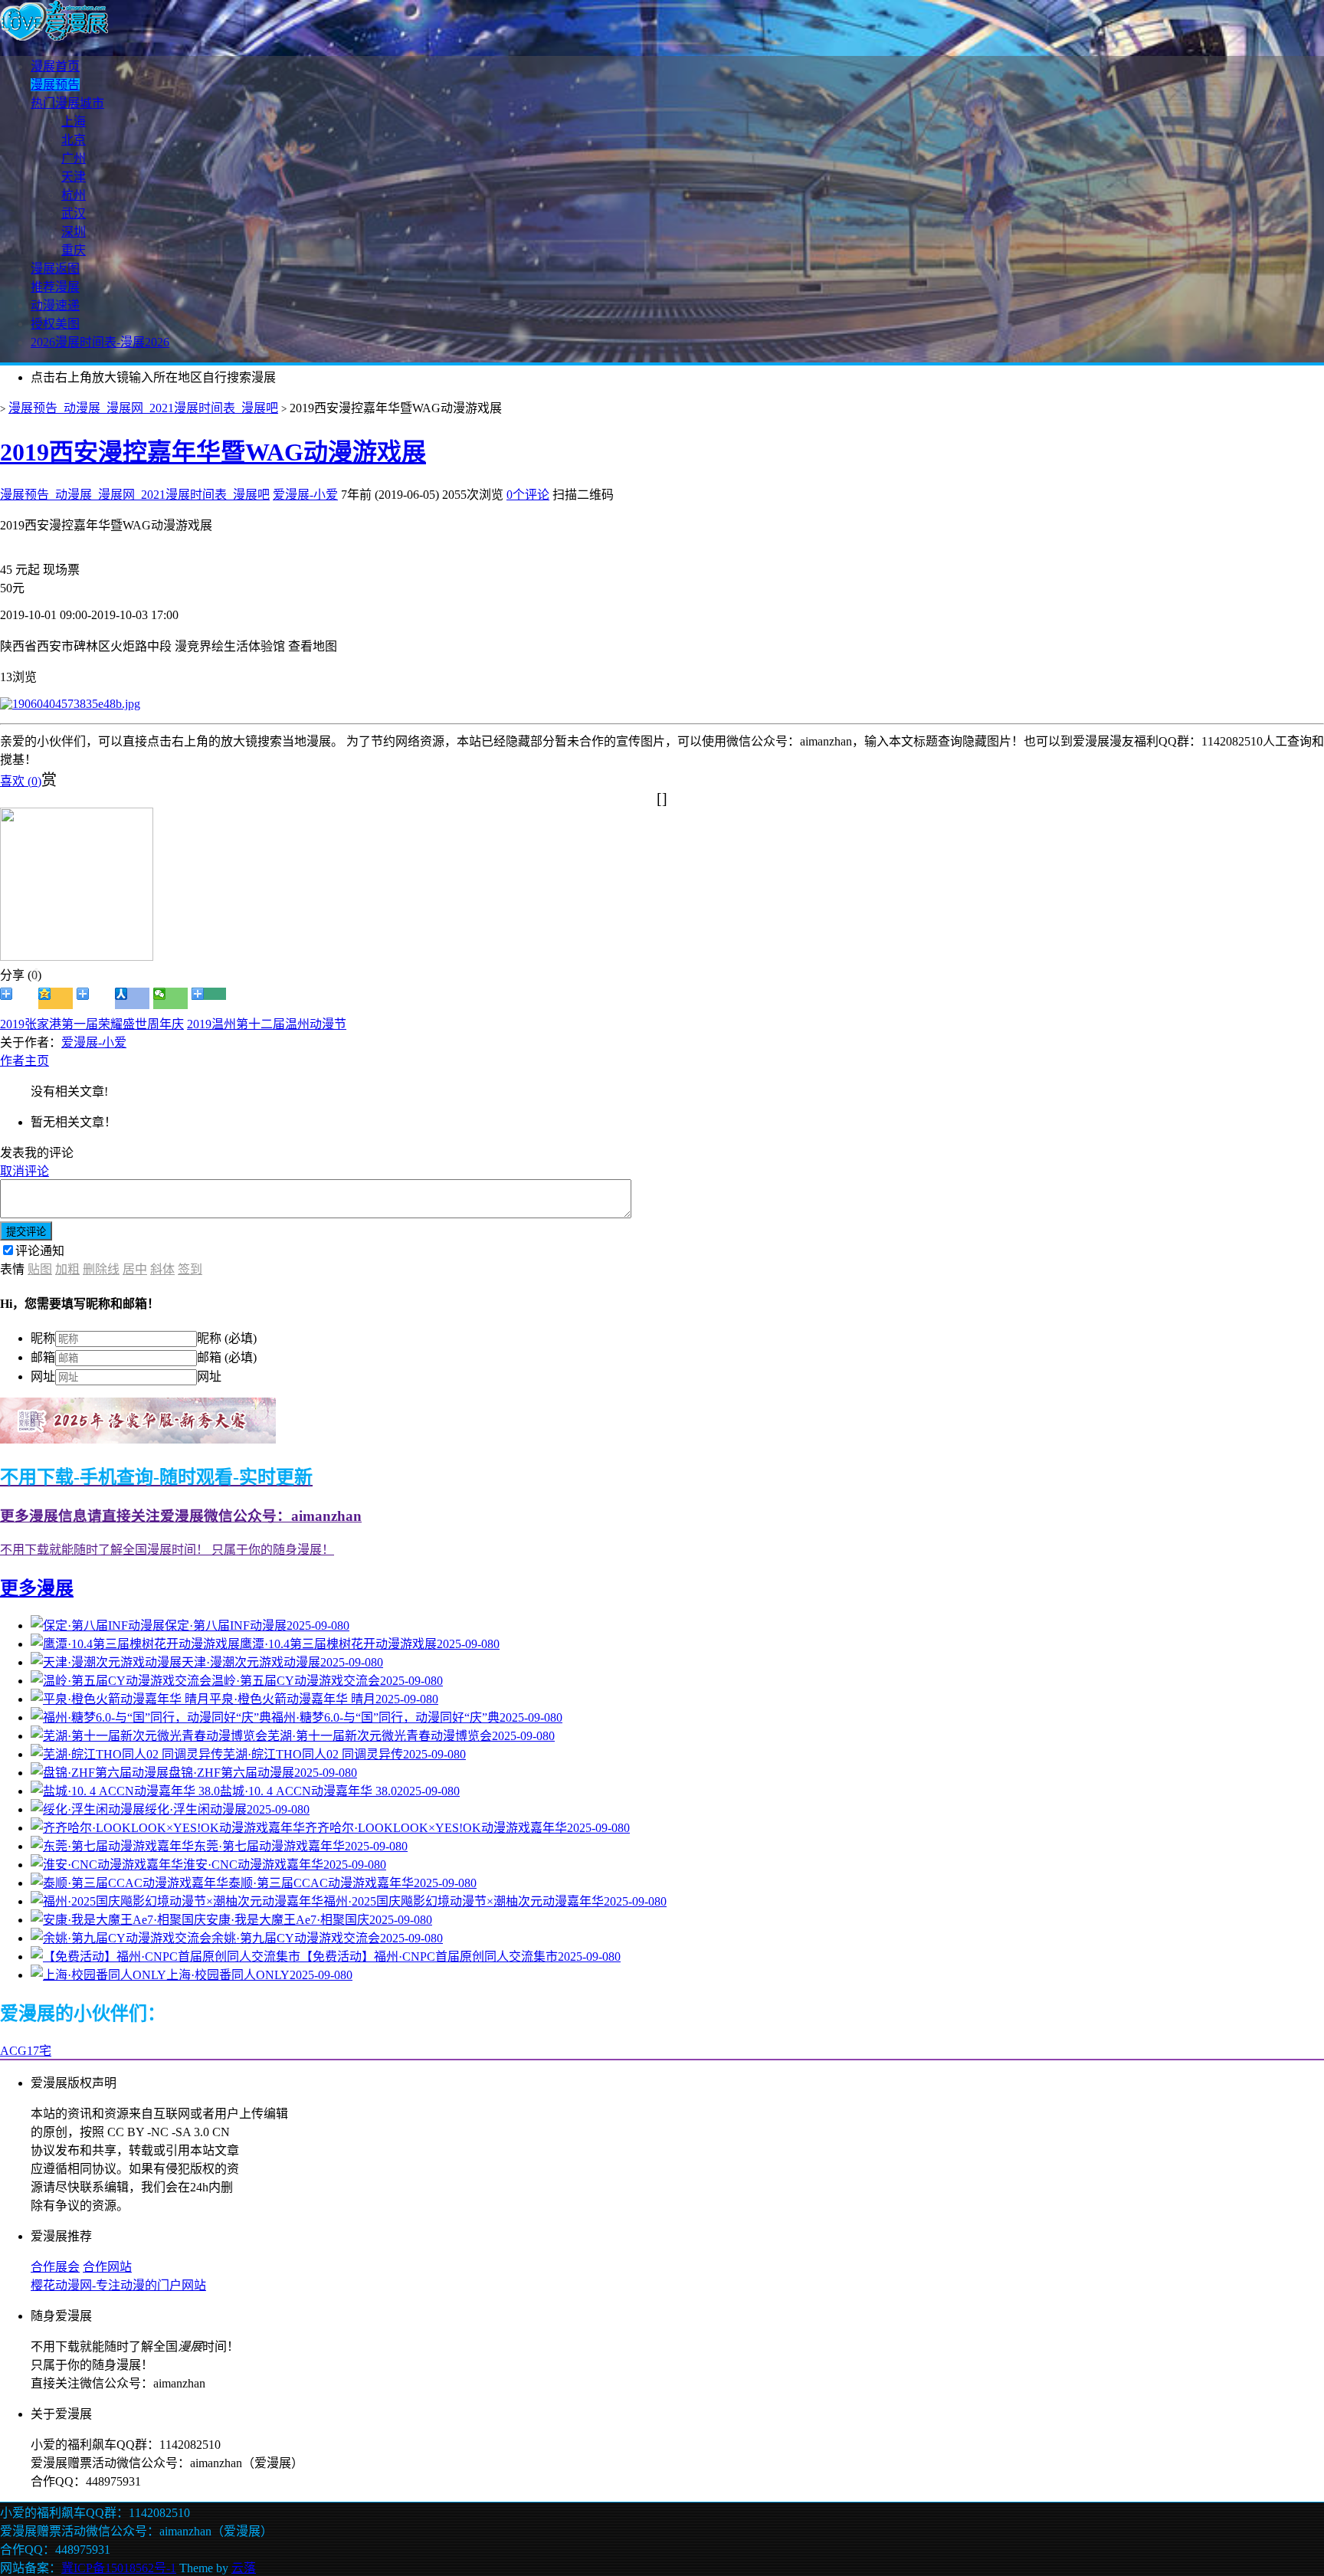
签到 (190, 1269)
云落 (244, 2568)
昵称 (43, 1338)
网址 (43, 1376)
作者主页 (25, 1061)
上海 (74, 121)
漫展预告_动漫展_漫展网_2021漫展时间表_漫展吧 (143, 408)
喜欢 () (21, 781)
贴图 (40, 1269)
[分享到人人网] (132, 998)
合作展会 (55, 2267)
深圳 (74, 232)
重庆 (74, 250)
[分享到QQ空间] (56, 998)
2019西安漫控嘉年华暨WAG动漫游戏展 (213, 452)
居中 (135, 1269)
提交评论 (26, 1232)
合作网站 (107, 2267)
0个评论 (528, 495)
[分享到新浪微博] (17, 998)
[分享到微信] (170, 998)
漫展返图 (55, 269)
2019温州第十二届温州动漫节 (267, 1024)
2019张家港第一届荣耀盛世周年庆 (92, 1024)
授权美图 (55, 324)
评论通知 (40, 1251)
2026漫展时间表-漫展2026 (100, 342)
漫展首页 (55, 66)
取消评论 (25, 1171)
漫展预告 (55, 85)
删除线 (101, 1269)
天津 (74, 177)
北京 (74, 140)
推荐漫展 (55, 287)
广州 (74, 158)
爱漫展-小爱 (305, 495)
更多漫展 (37, 1588)
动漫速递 (55, 305)
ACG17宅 (26, 2051)
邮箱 (43, 1357)
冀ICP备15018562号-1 (119, 2568)
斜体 (162, 1269)
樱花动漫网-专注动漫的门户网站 (118, 2285)
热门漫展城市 (67, 103)
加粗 (67, 1269)
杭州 (74, 195)
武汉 (74, 213)
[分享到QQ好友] (94, 998)
